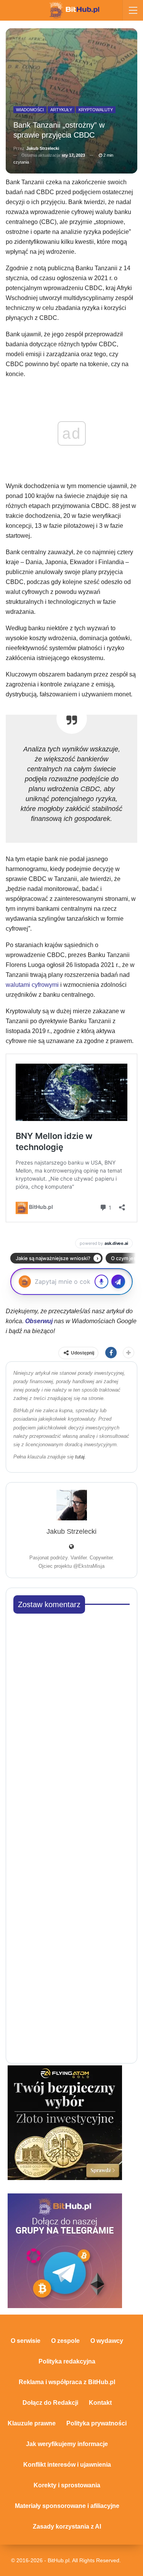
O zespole (65, 2341)
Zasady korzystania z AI (67, 2527)
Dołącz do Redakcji (50, 2403)
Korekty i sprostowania (67, 2485)
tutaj (80, 1457)
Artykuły (61, 110)
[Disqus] (71, 1715)
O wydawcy (107, 2341)
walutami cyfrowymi (32, 985)
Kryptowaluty (96, 110)
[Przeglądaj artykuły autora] (71, 1505)
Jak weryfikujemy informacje (67, 2444)
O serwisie (26, 2341)
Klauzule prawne (32, 2423)
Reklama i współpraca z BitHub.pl (67, 2382)
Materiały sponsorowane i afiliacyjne (67, 2506)
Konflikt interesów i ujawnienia (67, 2465)
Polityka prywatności (96, 2423)
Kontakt (100, 2403)
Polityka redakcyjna (67, 2361)
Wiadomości (30, 110)
